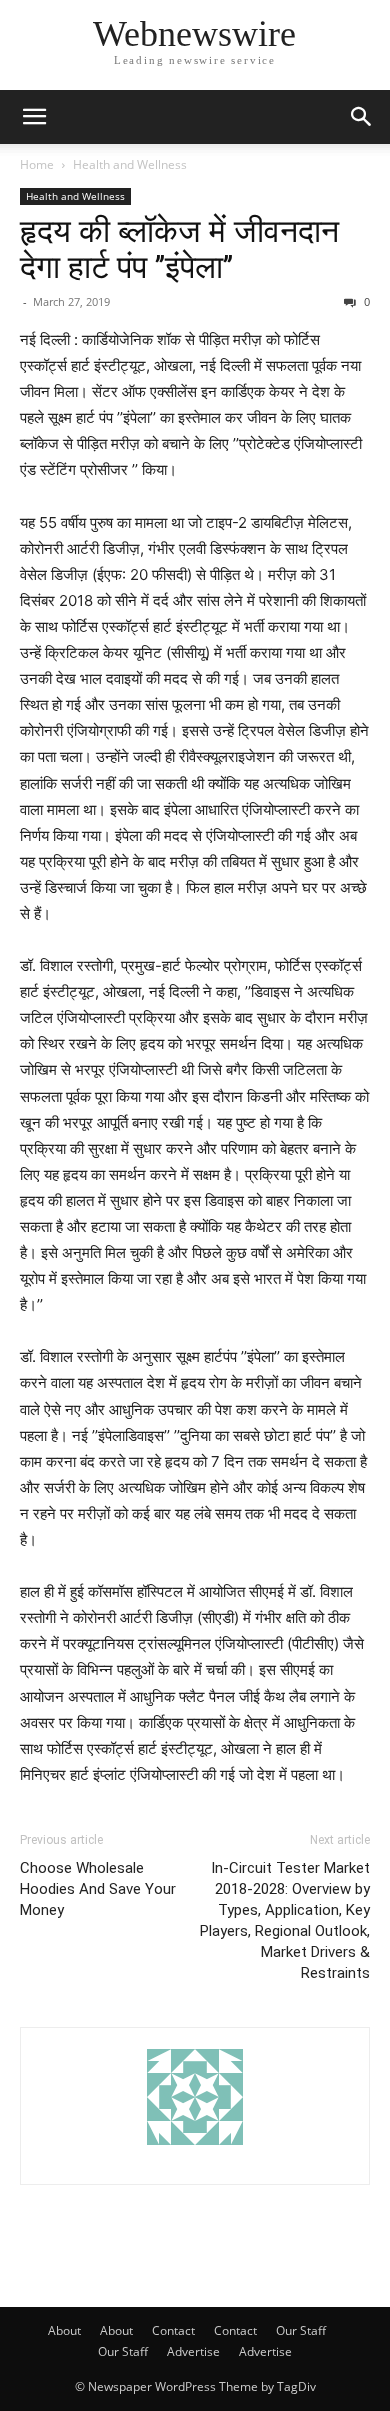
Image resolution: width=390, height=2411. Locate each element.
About (64, 2330)
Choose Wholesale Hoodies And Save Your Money (98, 1889)
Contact (173, 2330)
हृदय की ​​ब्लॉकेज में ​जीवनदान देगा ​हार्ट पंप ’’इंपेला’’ (179, 249)
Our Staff (301, 2330)
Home (37, 164)
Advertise (193, 2351)
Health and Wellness (130, 164)
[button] (34, 117)
